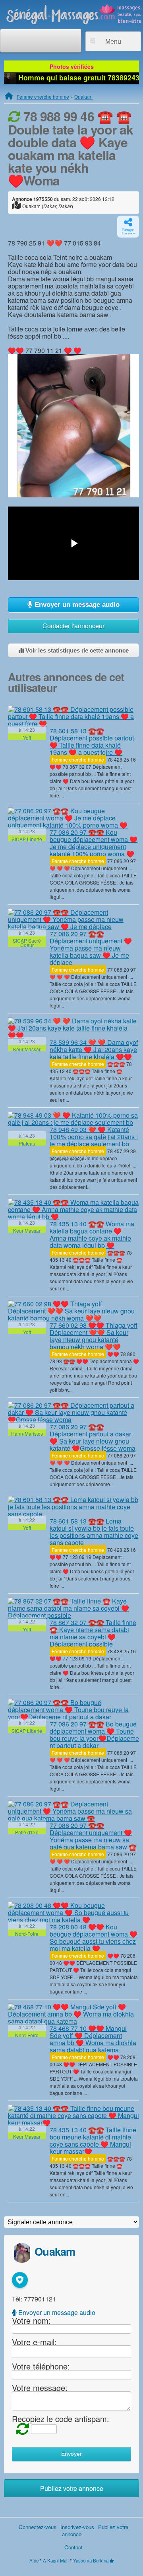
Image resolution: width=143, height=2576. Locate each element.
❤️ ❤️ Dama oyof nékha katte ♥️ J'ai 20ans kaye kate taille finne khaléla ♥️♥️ (94, 1049)
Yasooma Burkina (91, 2560)
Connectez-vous (38, 2527)
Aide (34, 2560)
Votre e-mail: (34, 2341)
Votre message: (40, 2388)
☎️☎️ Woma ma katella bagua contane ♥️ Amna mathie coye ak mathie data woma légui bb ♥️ (92, 1234)
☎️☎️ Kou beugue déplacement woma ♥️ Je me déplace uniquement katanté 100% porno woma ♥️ (94, 843)
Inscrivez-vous (77, 2527)
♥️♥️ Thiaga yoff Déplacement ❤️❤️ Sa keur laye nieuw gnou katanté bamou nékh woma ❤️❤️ (94, 1336)
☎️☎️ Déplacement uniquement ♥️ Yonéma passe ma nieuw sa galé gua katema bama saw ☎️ (93, 1836)
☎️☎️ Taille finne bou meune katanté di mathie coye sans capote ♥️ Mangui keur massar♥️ (93, 2140)
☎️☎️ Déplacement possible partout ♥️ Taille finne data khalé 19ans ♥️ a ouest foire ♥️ (92, 741)
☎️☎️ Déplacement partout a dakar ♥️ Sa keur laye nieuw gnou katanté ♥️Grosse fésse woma (93, 1437)
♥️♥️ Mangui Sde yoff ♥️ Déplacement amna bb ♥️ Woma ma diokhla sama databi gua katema (93, 2039)
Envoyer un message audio (76, 605)
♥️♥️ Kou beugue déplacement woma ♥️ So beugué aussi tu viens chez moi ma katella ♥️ (94, 1938)
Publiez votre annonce (72, 2488)
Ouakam (83, 96)
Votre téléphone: (41, 2366)
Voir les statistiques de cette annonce (76, 650)
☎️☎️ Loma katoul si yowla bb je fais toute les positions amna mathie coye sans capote (94, 1532)
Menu (113, 42)
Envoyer (71, 2454)
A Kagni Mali (56, 2560)
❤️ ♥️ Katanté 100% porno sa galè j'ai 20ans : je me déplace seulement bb (94, 1137)
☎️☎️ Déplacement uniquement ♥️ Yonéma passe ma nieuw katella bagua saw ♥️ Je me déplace (91, 948)
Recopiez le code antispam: (61, 2419)
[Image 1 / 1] (73, 425)
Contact (73, 2547)
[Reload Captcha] (21, 2428)
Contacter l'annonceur (73, 626)
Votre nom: (31, 2320)
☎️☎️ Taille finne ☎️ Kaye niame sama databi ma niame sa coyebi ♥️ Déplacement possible (93, 1633)
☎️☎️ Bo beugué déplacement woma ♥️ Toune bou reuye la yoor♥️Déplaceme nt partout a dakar (94, 1735)
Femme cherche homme (43, 96)
